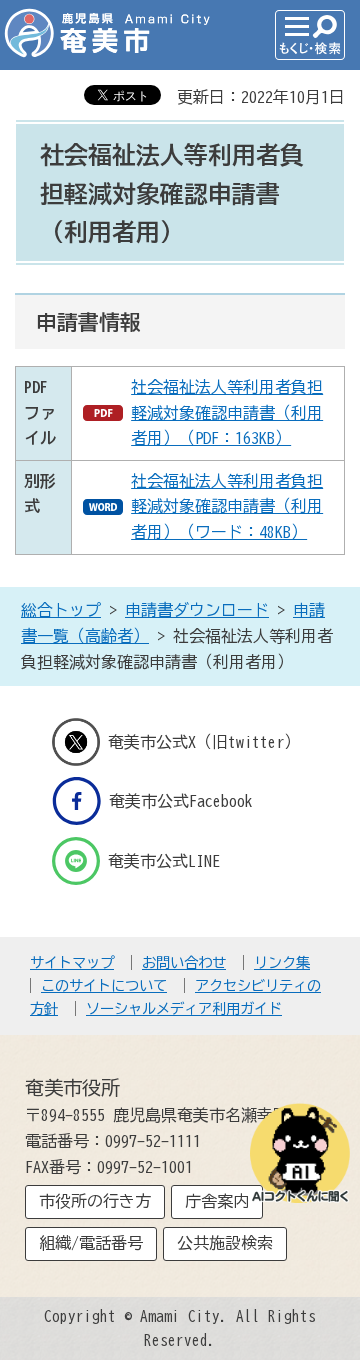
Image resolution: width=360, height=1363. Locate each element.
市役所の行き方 (95, 1201)
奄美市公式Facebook (181, 801)
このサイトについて (104, 985)
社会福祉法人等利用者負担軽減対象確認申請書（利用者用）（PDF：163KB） (227, 412)
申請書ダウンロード (197, 610)
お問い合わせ (184, 962)
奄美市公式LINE (164, 860)
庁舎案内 (217, 1201)
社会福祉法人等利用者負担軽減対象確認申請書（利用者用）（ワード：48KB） (227, 506)
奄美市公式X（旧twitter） (204, 742)
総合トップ (61, 610)
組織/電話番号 (91, 1243)
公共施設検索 (225, 1243)
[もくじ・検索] (310, 35)
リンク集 (282, 962)
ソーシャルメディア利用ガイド (184, 1008)
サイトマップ (72, 962)
